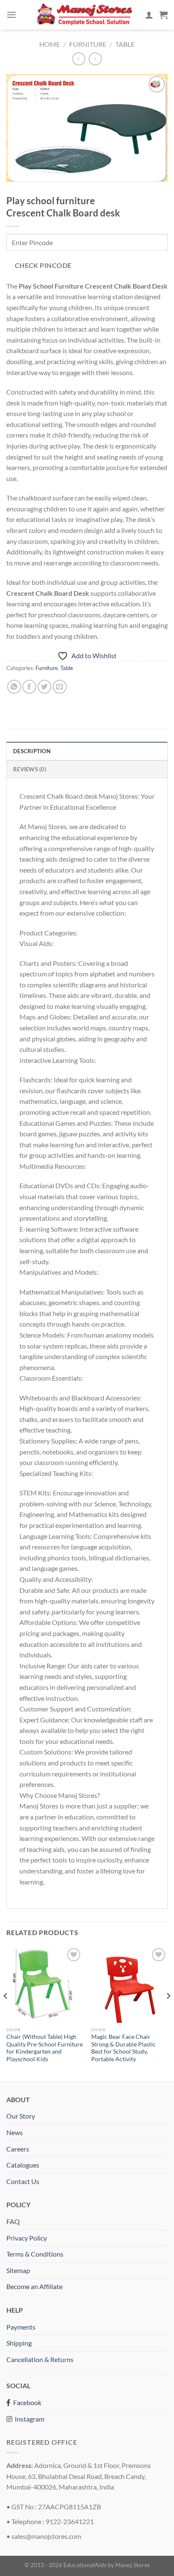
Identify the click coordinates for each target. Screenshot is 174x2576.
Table (125, 44)
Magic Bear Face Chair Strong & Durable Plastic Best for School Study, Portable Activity (124, 2048)
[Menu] (11, 15)
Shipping (19, 2343)
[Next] (168, 2013)
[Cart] (163, 15)
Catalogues (23, 2165)
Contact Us (23, 2181)
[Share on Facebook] (29, 687)
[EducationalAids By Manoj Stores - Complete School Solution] (84, 15)
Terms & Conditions (35, 2254)
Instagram (28, 2419)
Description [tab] (32, 751)
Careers (18, 2149)
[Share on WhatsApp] (14, 687)
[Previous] (6, 2013)
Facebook (26, 2402)
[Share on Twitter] (45, 687)
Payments (21, 2327)
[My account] (149, 15)
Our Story (21, 2116)
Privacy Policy (27, 2238)
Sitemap (18, 2270)
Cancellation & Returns (40, 2359)
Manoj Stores (133, 2565)
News (15, 2132)
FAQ (13, 2221)
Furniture (88, 44)
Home (50, 44)
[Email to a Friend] (60, 687)
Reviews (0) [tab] (30, 769)
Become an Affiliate (34, 2286)
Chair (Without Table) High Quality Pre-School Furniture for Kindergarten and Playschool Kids (45, 2048)
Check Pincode (43, 265)
